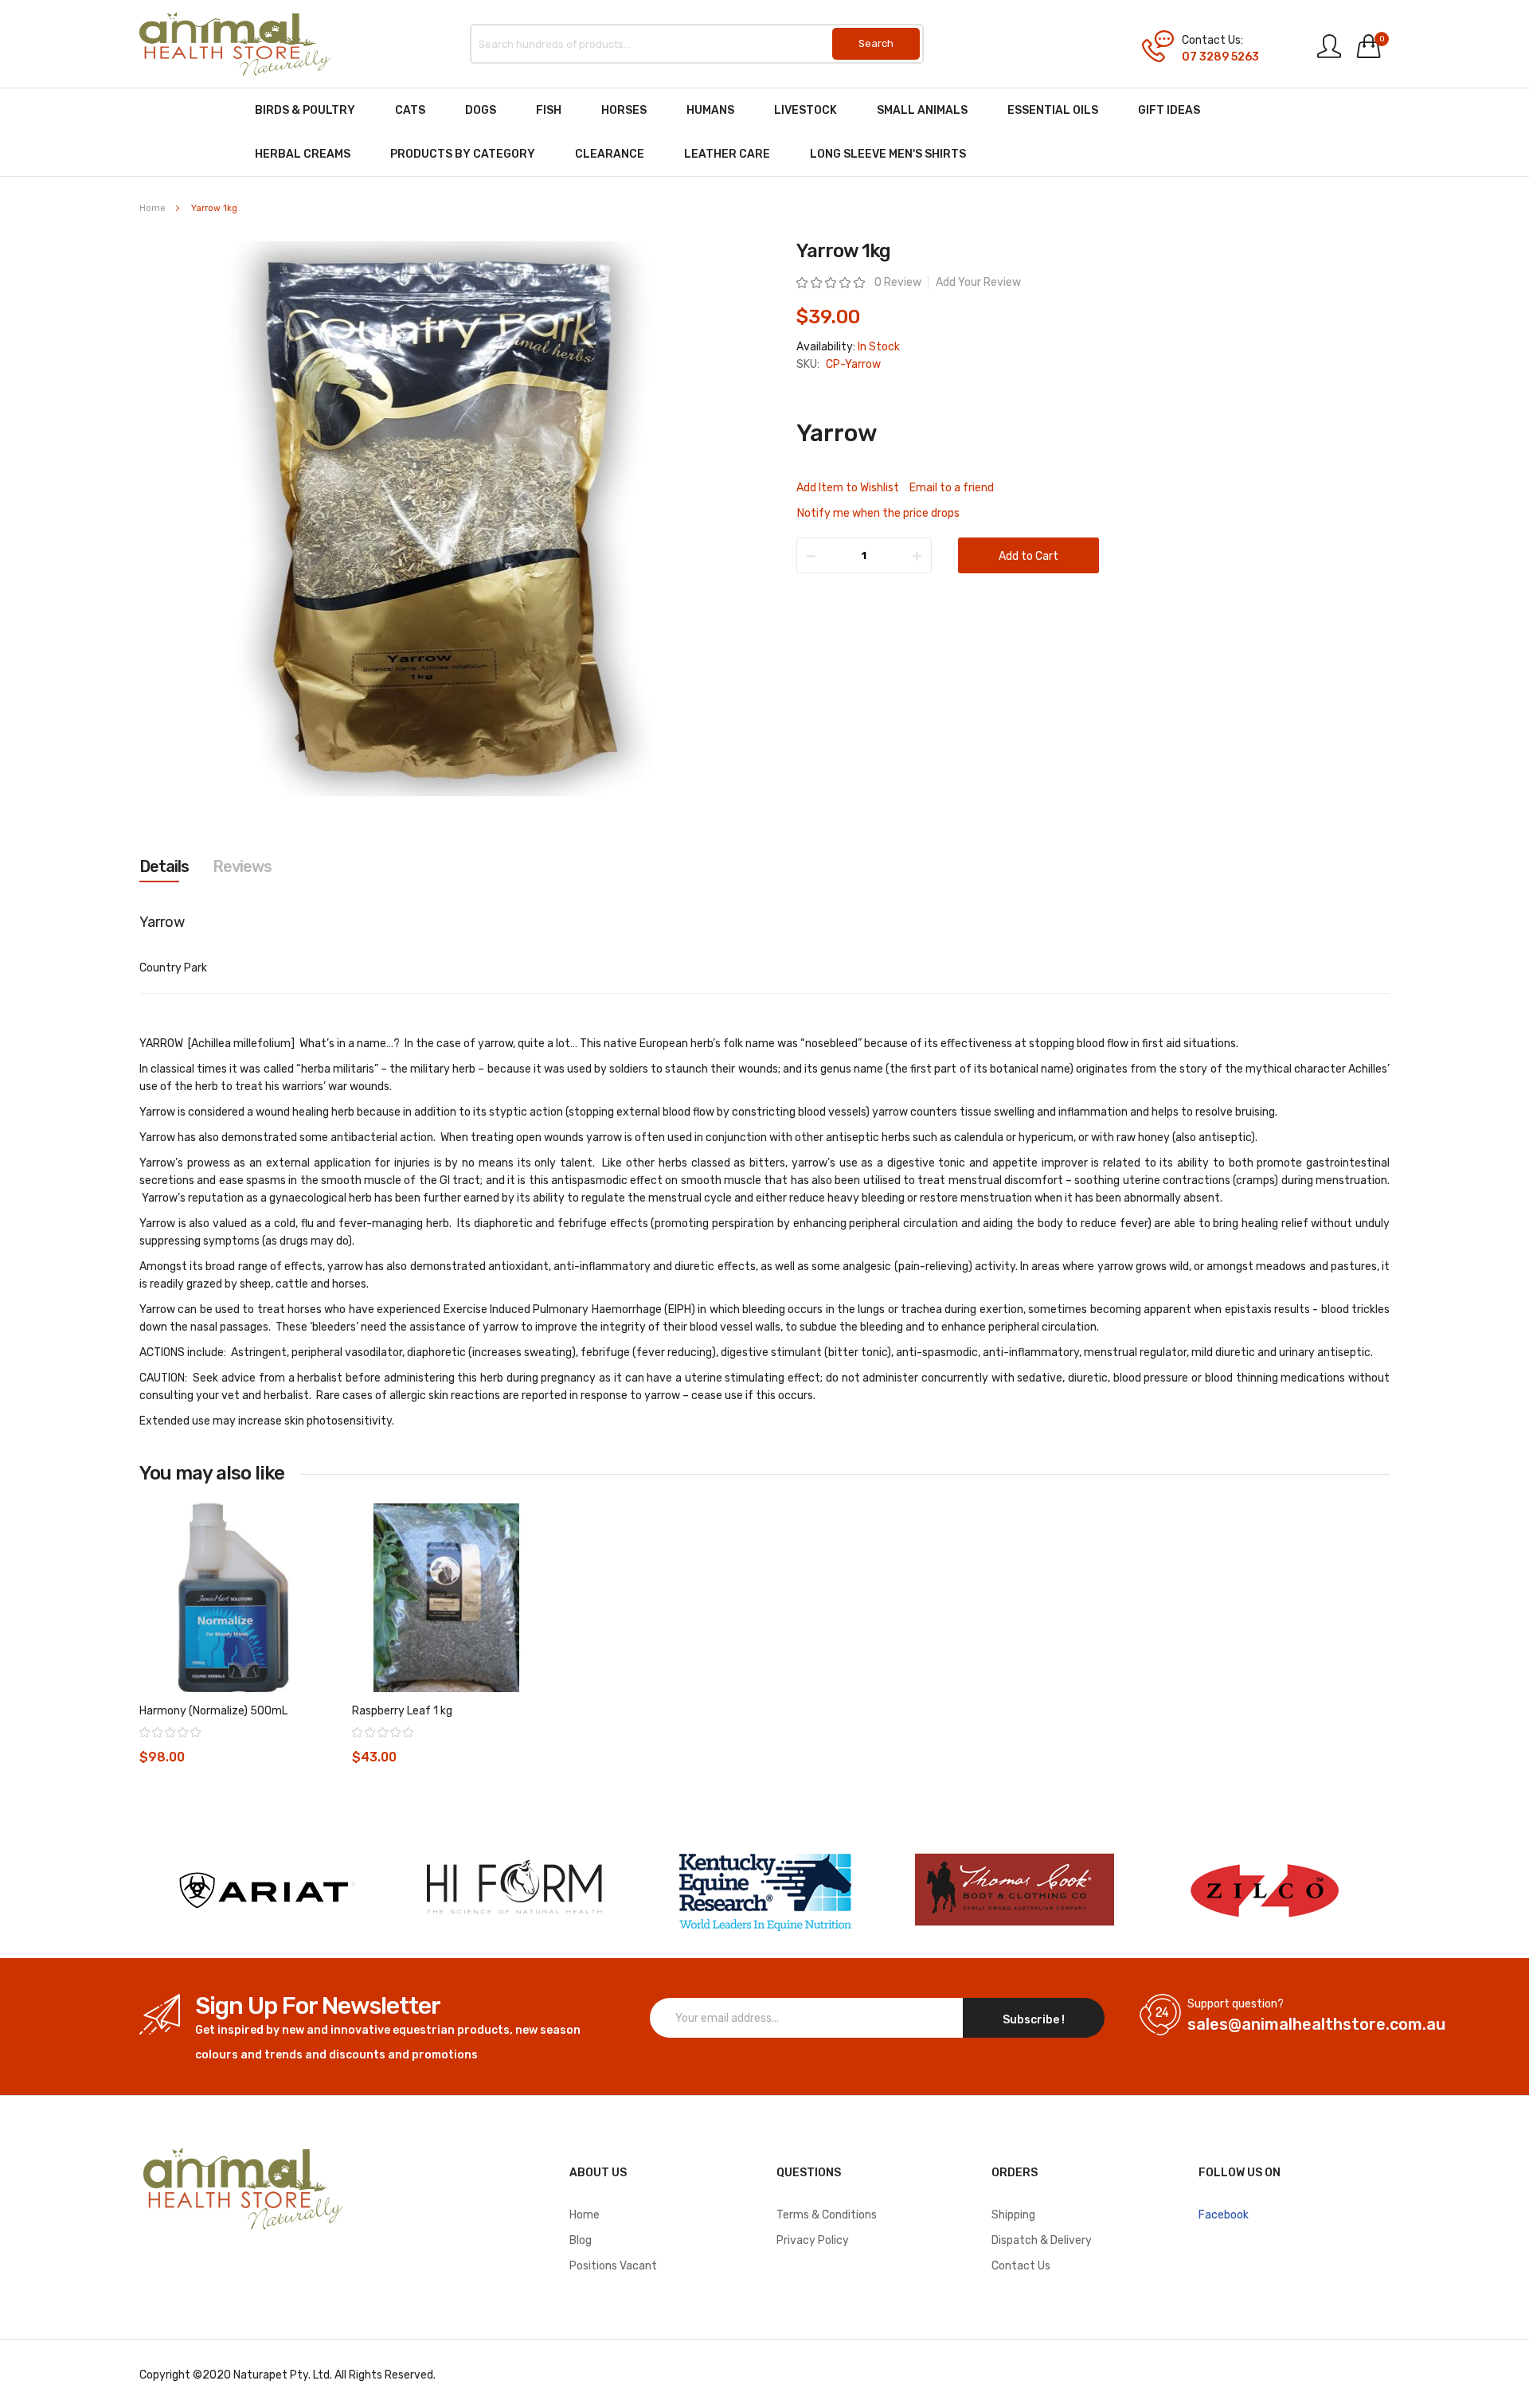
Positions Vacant (613, 2266)
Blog (581, 2240)
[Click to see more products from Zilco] (1015, 1890)
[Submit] (876, 44)
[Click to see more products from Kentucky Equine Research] (764, 1890)
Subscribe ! (1034, 2020)
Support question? (1236, 2004)
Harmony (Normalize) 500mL (213, 1711)
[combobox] (697, 44)
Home (153, 208)
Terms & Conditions (827, 2215)
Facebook (1224, 2215)
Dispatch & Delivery (1042, 2240)
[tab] (164, 866)
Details (164, 866)
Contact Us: (1212, 41)
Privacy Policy (813, 2240)
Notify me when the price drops (878, 513)
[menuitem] (305, 110)
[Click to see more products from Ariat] (264, 1890)
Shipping (1013, 2215)
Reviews (242, 866)
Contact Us (1021, 2266)
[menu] (764, 132)
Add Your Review (978, 282)
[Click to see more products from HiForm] (514, 1890)
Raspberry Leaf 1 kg (402, 1711)
